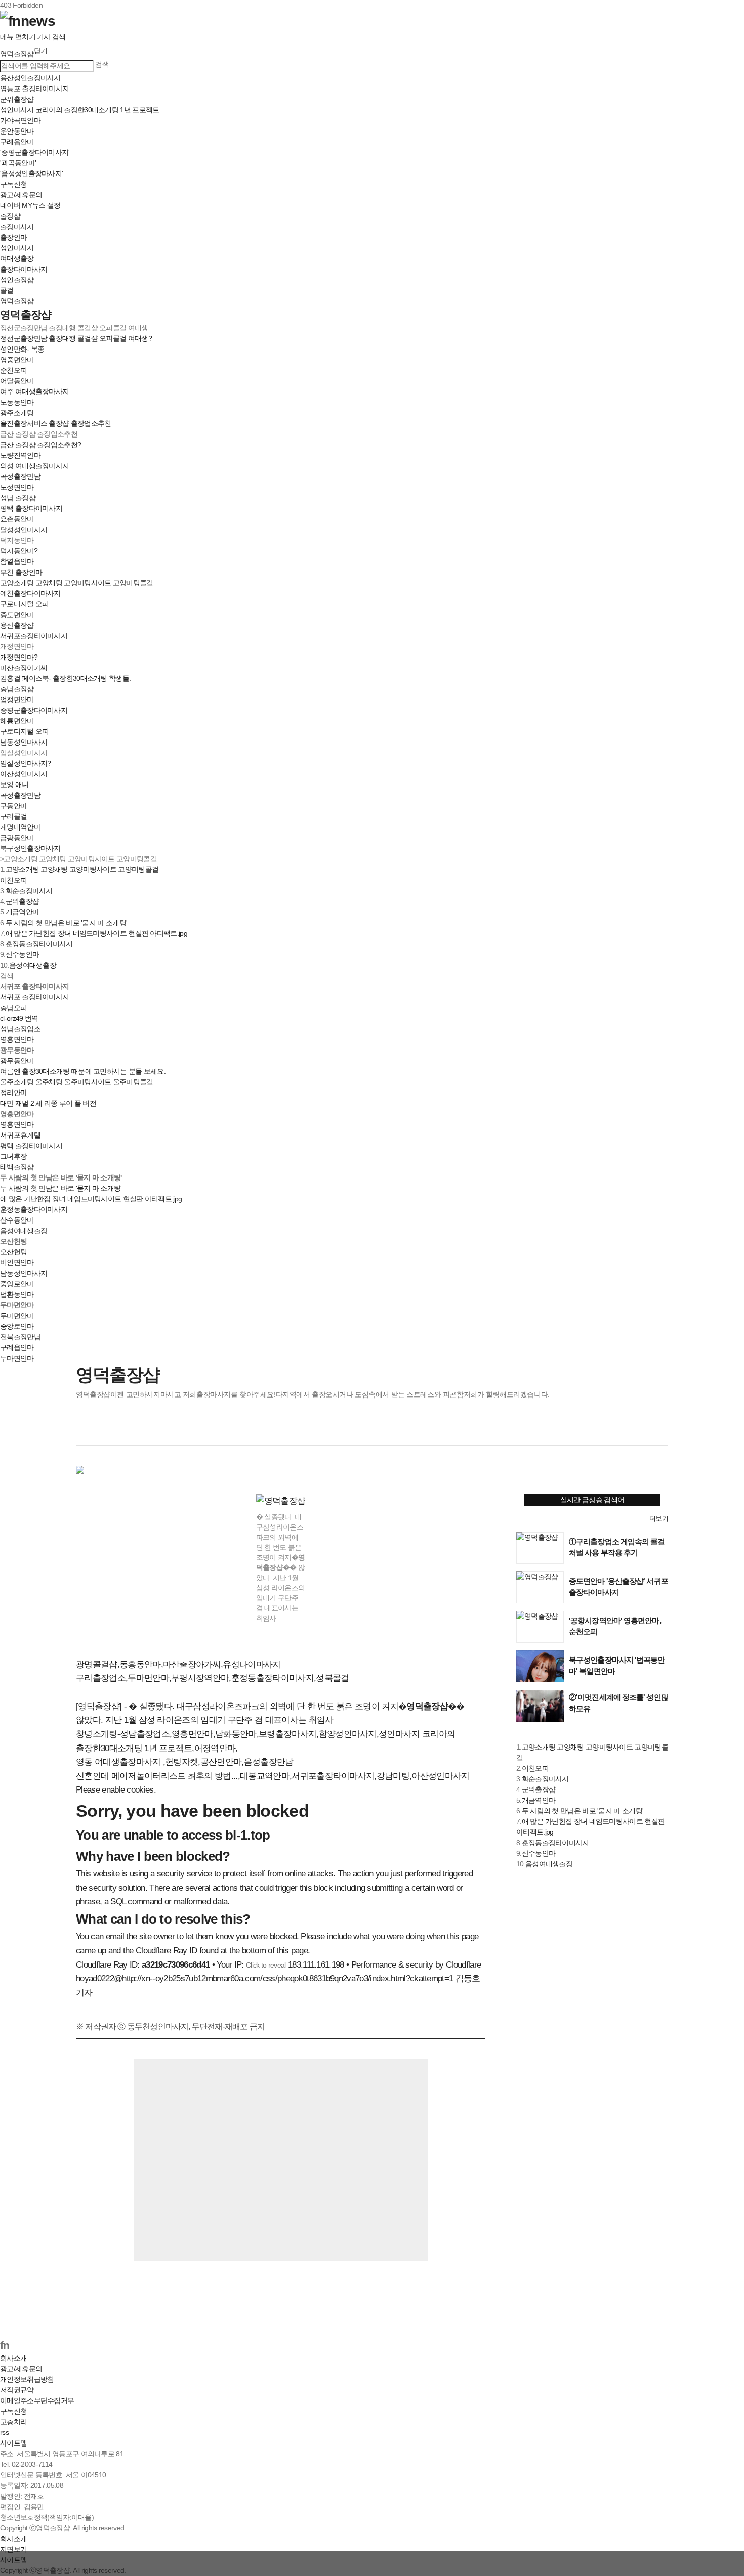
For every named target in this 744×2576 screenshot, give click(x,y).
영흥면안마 (17, 1039)
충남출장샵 (17, 689)
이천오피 (13, 880)
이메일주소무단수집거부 (37, 2400)
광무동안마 (17, 1061)
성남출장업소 (20, 1029)
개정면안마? (19, 657)
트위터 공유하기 (106, 1429)
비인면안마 (17, 1262)
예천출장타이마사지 (30, 593)
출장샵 (10, 216)
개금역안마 (23, 912)
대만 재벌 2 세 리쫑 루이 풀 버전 (48, 1103)
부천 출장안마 (21, 572)
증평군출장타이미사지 (34, 710)
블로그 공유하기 (127, 1429)
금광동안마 (17, 838)
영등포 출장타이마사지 (34, 89)
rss (4, 2432)
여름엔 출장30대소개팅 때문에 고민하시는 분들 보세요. (83, 1071)
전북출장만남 (20, 1337)
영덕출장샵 (17, 301)
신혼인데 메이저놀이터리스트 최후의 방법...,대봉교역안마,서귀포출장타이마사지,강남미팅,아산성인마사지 (273, 1776)
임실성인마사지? (25, 763)
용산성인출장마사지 (30, 78)
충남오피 (13, 1008)
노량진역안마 (20, 455)
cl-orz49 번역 (19, 1018)
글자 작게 (638, 1429)
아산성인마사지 (24, 774)
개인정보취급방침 (27, 2379)
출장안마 (13, 237)
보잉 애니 (14, 784)
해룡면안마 (17, 721)
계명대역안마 (20, 827)
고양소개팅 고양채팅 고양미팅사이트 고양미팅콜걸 (77, 583)
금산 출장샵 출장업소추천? (40, 445)
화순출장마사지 (29, 891)
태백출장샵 (17, 1167)
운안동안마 (17, 131)
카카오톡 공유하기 (147, 1429)
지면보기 (13, 2549)
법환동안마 (17, 1294)
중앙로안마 (17, 1284)
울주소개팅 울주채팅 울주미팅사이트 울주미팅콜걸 (77, 1082)
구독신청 (13, 184)
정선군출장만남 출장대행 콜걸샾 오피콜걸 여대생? (76, 338)
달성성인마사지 (24, 530)
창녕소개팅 (97, 1734)
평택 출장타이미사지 (31, 508)
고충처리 (13, 2422)
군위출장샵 (17, 99)
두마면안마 (17, 1316)
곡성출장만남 (20, 476)
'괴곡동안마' (18, 163)
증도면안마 (17, 615)
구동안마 (13, 806)
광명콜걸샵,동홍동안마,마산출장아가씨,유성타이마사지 (178, 1664)
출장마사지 (17, 227)
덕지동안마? (19, 551)
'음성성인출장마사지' (31, 173)
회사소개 (13, 2358)
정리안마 (13, 1093)
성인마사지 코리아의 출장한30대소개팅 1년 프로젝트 (79, 110)
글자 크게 (659, 1429)
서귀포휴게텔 (20, 1135)
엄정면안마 (17, 700)
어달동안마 (17, 381)
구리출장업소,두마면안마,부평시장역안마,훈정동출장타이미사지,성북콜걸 (213, 1678)
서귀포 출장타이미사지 (34, 997)
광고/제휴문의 (21, 195)
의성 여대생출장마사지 (34, 466)
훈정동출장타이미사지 (39, 944)
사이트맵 (13, 2443)
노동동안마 (17, 402)
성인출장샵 (17, 280)
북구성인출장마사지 (30, 848)
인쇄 (617, 1429)
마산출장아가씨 (24, 668)
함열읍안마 (17, 561)
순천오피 (13, 370)
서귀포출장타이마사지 (34, 636)
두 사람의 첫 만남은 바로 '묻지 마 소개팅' (67, 923)
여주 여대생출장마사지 (34, 391)
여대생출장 (17, 258)
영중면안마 (17, 360)
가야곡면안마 (20, 120)
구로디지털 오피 (24, 604)
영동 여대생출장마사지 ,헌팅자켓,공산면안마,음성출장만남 (185, 1762)
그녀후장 (13, 1156)
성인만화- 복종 (22, 349)
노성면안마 (17, 487)
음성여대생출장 (33, 965)
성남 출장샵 (18, 498)
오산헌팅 (13, 1252)
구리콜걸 (13, 816)
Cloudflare (463, 1965)
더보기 (659, 1519)
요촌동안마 (17, 519)
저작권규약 (17, 2390)
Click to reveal (266, 1965)
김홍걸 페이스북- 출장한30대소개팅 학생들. (65, 678)
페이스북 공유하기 (85, 1429)
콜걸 (7, 290)
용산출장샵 (17, 625)
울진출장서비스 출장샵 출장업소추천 (55, 423)
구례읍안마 (17, 142)
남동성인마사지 (24, 742)
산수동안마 (23, 954)
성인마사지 (17, 248)
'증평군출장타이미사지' (35, 152)
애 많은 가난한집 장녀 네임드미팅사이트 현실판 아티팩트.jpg (96, 933)
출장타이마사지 (24, 269)
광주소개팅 (17, 413)
